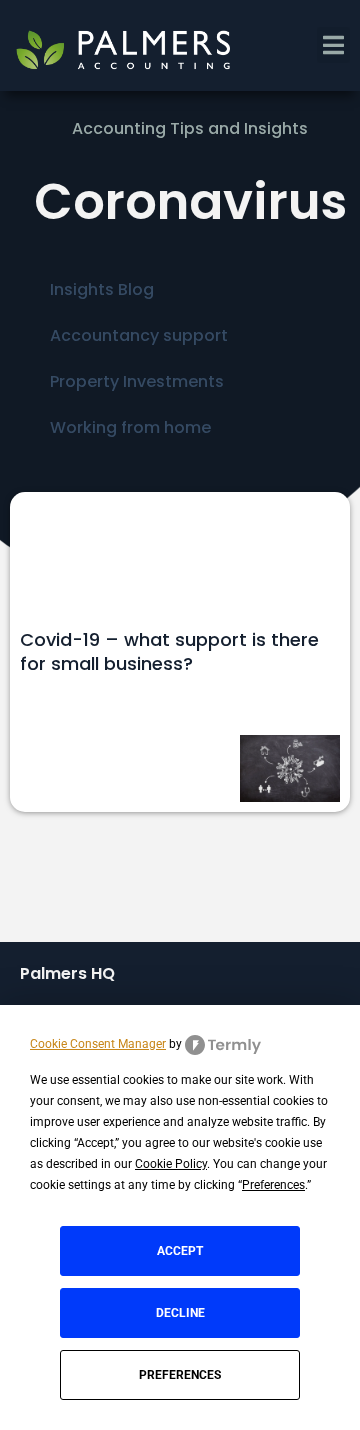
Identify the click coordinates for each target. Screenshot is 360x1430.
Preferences (180, 1375)
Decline (180, 1313)
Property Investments (137, 381)
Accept (180, 1251)
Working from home (130, 427)
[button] (333, 45)
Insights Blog (102, 289)
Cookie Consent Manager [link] (98, 1044)
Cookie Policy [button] (171, 1164)
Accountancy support (139, 335)
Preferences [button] (273, 1185)
